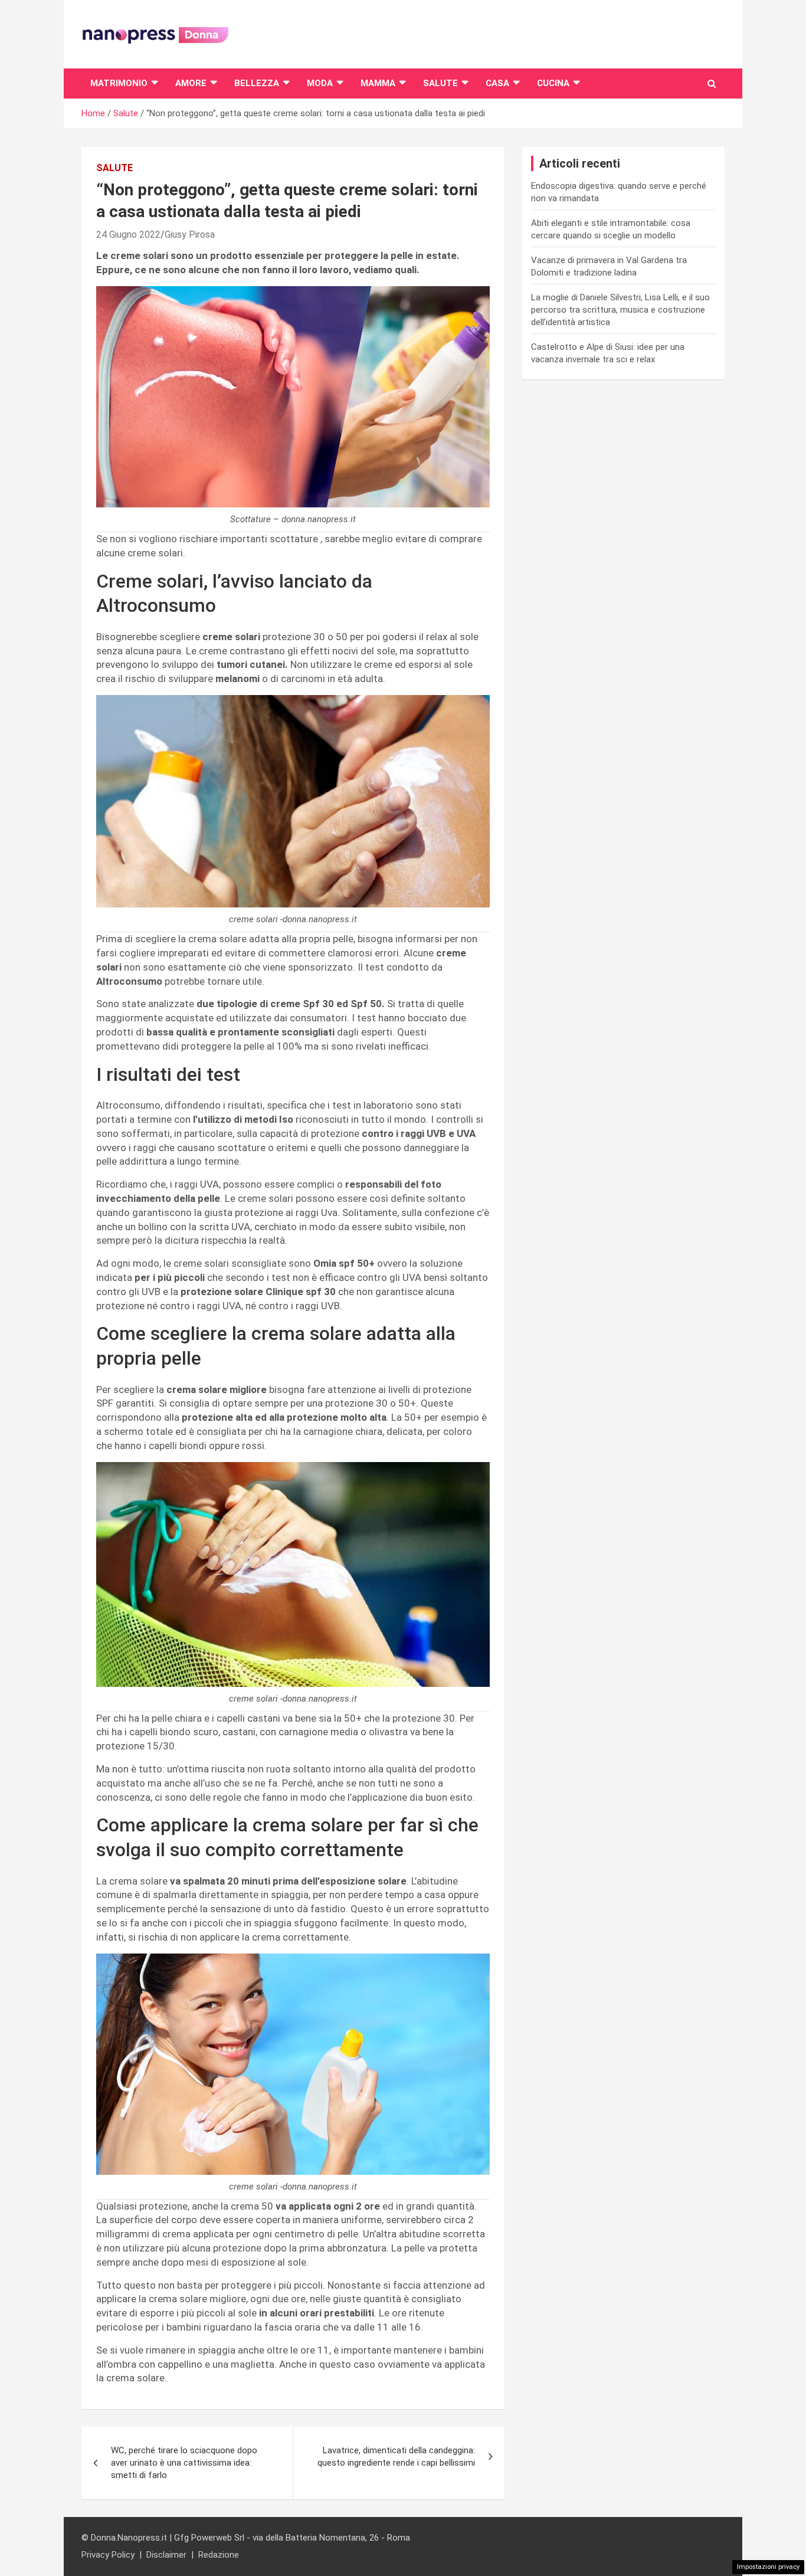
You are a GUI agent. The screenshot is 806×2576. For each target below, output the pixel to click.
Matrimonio (119, 83)
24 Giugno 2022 (128, 235)
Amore (191, 83)
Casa (497, 83)
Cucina (553, 83)
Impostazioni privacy (768, 2567)
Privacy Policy (108, 2555)
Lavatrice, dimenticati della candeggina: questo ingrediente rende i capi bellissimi (396, 2457)
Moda (320, 83)
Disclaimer (166, 2555)
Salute (440, 83)
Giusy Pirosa (190, 235)
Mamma (378, 83)
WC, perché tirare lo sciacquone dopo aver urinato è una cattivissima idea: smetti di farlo (184, 2463)
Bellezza (257, 83)
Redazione (219, 2555)
